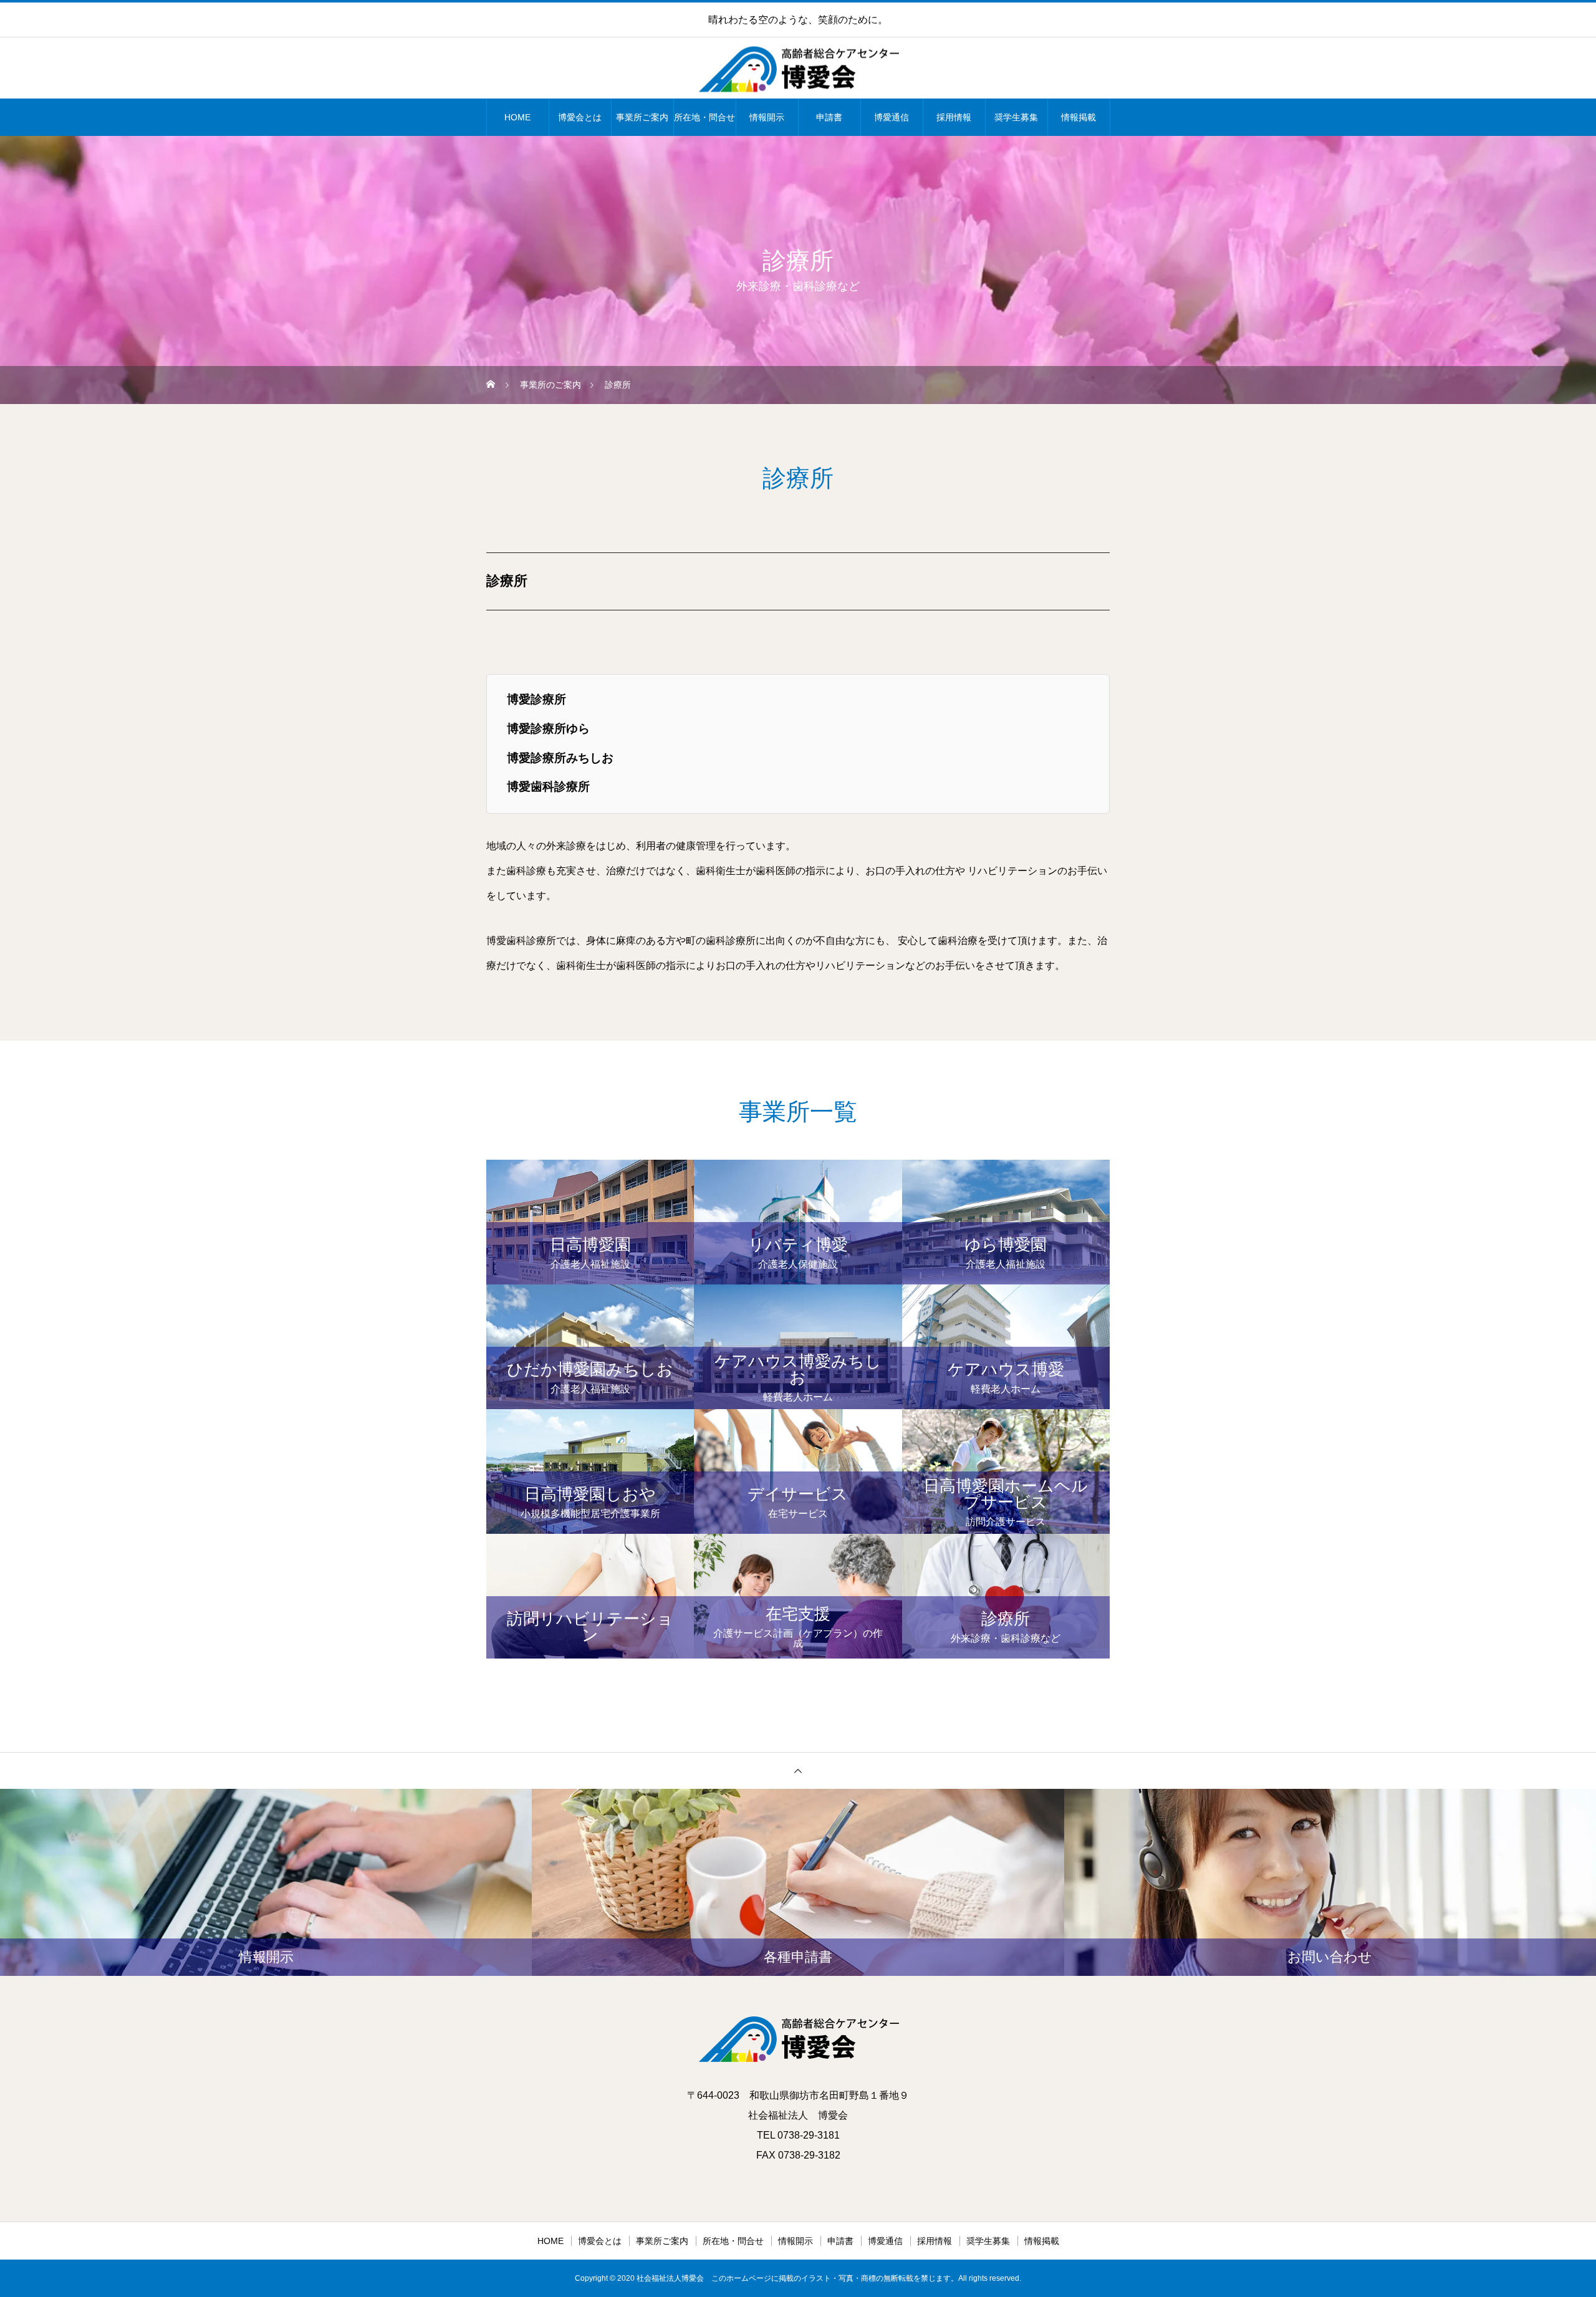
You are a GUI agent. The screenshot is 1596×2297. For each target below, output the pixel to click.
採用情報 (954, 117)
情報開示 (767, 117)
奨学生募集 (1016, 117)
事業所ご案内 (642, 117)
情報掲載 (1079, 117)
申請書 (829, 117)
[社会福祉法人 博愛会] (798, 69)
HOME (517, 117)
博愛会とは (580, 117)
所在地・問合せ (704, 117)
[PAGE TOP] (798, 1770)
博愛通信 (892, 117)
